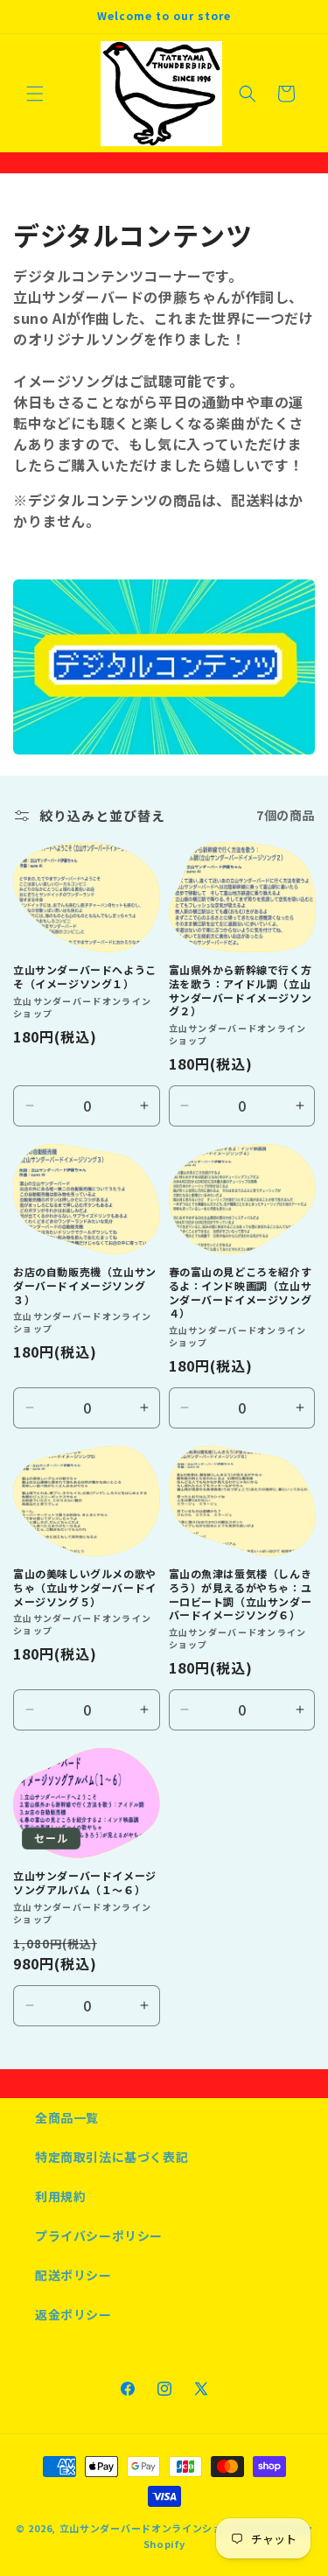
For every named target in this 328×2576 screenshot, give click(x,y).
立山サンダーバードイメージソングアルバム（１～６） (85, 1882)
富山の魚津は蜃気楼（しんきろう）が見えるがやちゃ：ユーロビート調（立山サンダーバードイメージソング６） (241, 1594)
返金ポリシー (73, 2314)
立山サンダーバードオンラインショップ (152, 2528)
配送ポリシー (73, 2275)
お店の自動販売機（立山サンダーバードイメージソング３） (85, 1285)
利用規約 (60, 2196)
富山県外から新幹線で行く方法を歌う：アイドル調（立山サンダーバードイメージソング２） (241, 990)
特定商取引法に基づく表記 (112, 2157)
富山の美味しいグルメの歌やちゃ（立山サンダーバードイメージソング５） (85, 1587)
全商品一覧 (67, 2117)
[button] (35, 94)
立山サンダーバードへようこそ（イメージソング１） (85, 976)
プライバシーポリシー (99, 2236)
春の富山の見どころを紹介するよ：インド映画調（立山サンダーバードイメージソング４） (241, 1292)
